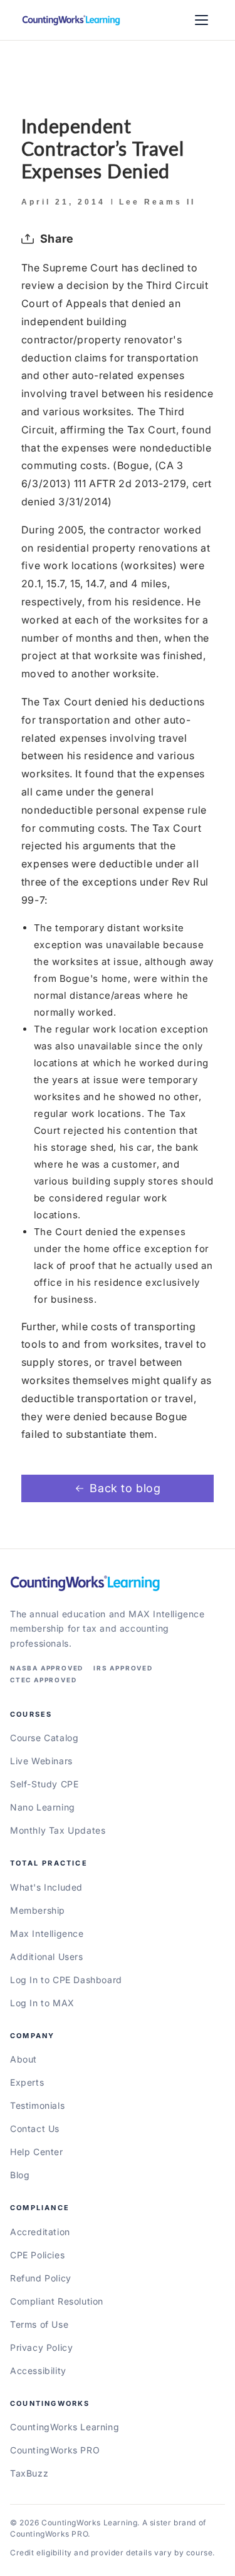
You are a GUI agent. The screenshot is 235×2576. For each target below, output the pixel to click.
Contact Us (35, 2129)
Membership (38, 1910)
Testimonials (37, 2105)
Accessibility (38, 2371)
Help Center (37, 2152)
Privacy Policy (41, 2347)
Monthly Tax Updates (58, 1830)
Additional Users (47, 1957)
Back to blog (125, 1488)
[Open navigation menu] (201, 20)
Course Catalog (44, 1738)
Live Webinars (41, 1761)
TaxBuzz (29, 2473)
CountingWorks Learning (65, 2427)
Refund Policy (41, 2278)
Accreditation (40, 2232)
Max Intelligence (47, 1933)
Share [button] (57, 239)
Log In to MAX (42, 2003)
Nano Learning (43, 1807)
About (23, 2059)
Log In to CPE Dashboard (66, 1980)
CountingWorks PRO (55, 2450)
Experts (27, 2082)
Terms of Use (39, 2324)
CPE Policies (37, 2255)
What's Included (46, 1887)
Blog (20, 2175)
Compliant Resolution (57, 2301)
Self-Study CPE (44, 1784)
